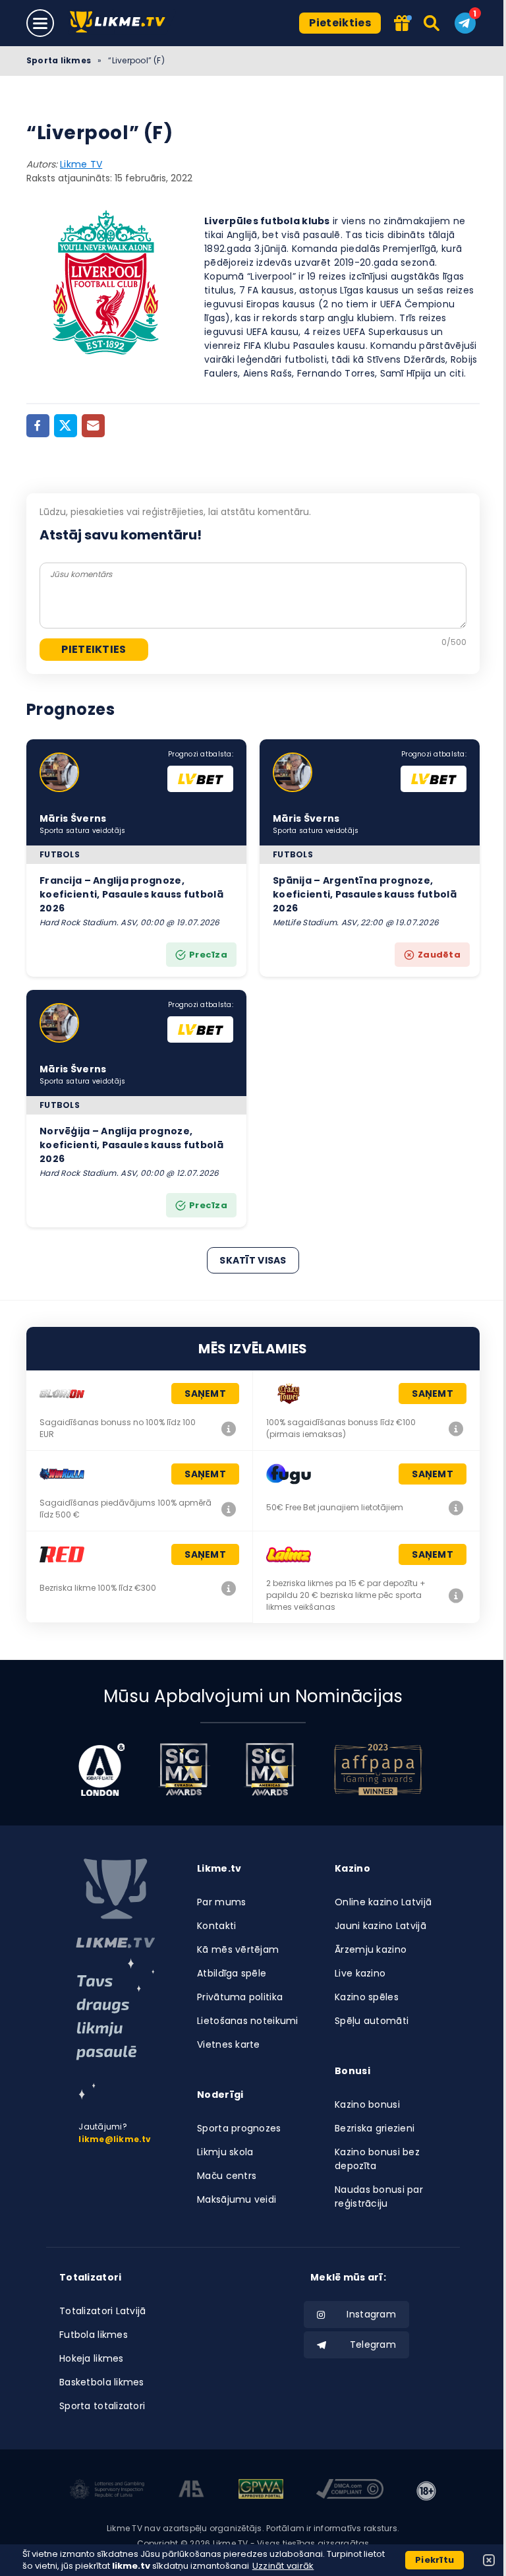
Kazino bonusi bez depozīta (377, 2159)
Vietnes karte (229, 2044)
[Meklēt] (433, 23)
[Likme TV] (122, 23)
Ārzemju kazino (371, 1949)
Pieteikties (340, 23)
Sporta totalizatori (102, 2406)
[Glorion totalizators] (229, 1428)
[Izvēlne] (40, 23)
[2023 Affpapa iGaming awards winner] (378, 1769)
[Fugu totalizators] (456, 1508)
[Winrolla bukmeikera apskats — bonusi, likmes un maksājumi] (229, 1509)
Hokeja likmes (92, 2358)
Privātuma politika (240, 1997)
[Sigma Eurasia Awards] (184, 1769)
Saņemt (205, 1394)
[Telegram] (465, 23)
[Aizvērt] (489, 2560)
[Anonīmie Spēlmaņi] (191, 2491)
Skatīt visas (253, 1260)
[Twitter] (66, 426)
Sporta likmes (59, 60)
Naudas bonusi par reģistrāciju (379, 2196)
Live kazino (360, 1973)
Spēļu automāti (372, 2021)
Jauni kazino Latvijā (380, 1926)
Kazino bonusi (367, 2104)
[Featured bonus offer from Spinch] (403, 24)
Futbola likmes (94, 2335)
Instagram (371, 2314)
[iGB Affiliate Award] (102, 1769)
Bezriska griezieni (375, 2128)
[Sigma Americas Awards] (269, 1769)
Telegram (373, 2345)
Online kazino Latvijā (383, 1902)
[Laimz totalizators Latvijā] (456, 1595)
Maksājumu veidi (237, 2199)
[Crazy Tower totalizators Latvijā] (456, 1428)
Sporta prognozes (239, 2128)
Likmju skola (225, 2152)
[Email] (93, 426)
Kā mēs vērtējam (238, 1949)
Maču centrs (227, 2176)
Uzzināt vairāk (283, 2566)
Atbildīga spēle (232, 1973)
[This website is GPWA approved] (261, 2491)
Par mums (221, 1902)
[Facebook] (38, 426)
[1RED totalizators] (229, 1588)
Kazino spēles (367, 1997)
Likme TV (81, 164)
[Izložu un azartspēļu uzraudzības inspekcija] (107, 2491)
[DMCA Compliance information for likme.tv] (350, 2491)
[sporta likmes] (115, 1903)
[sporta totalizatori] (115, 2029)
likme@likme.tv (115, 2139)
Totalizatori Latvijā (103, 2311)
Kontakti (216, 1926)
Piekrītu (435, 2560)
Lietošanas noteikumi (248, 2021)
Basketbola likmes (102, 2382)
